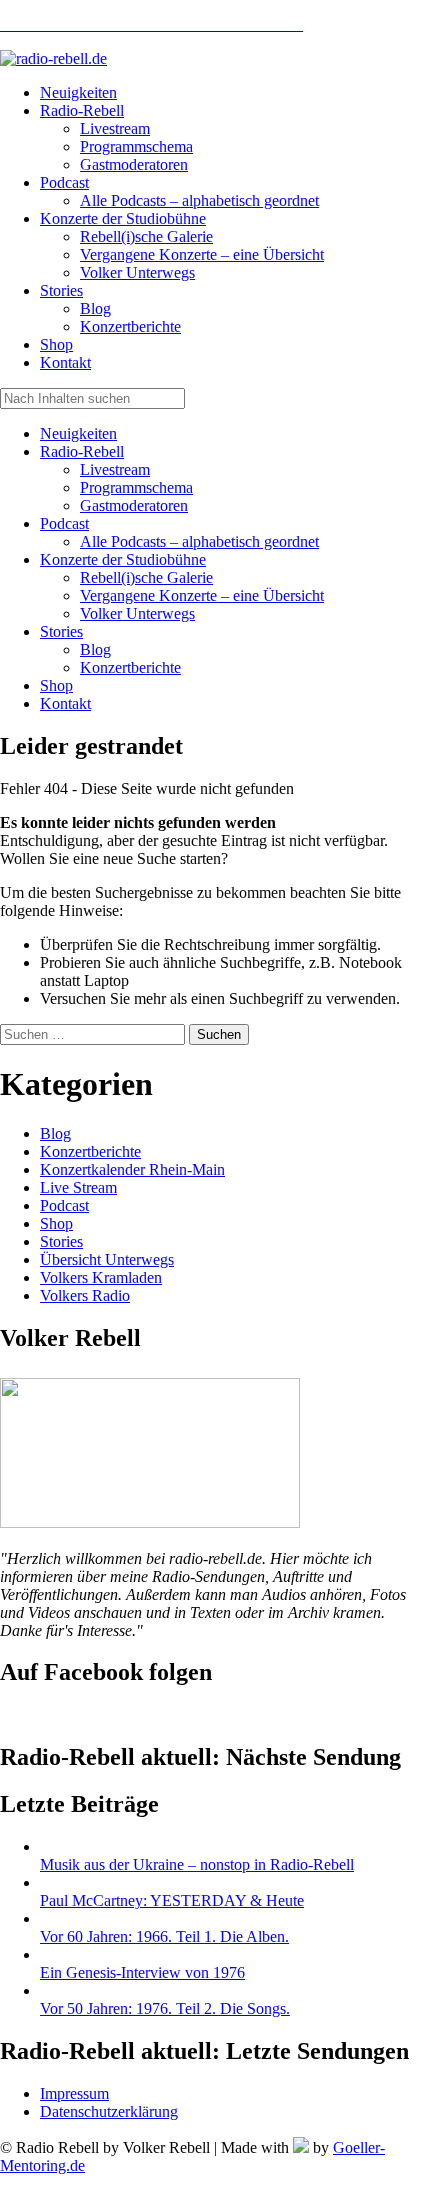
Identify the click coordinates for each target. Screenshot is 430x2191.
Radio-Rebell (82, 451)
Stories (61, 631)
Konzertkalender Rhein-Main (132, 1169)
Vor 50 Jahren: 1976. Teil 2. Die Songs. (165, 2008)
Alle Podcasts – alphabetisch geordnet (199, 541)
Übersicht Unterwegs (107, 1259)
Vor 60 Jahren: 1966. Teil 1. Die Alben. (164, 1936)
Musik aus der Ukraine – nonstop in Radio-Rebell (197, 1864)
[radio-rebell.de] (150, 1522)
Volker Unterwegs (137, 613)
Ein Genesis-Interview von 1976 (142, 1972)
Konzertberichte (130, 667)
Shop (56, 685)
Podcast (64, 523)
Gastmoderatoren (134, 505)
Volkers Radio (85, 1295)
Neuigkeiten (78, 433)
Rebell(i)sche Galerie (146, 577)
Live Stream (78, 1187)
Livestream (115, 469)
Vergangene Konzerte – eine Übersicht (202, 595)
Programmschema (136, 487)
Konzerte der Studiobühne (123, 559)
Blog (95, 649)
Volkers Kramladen (101, 1277)
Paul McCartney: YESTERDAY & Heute (172, 1900)
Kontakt (65, 703)
